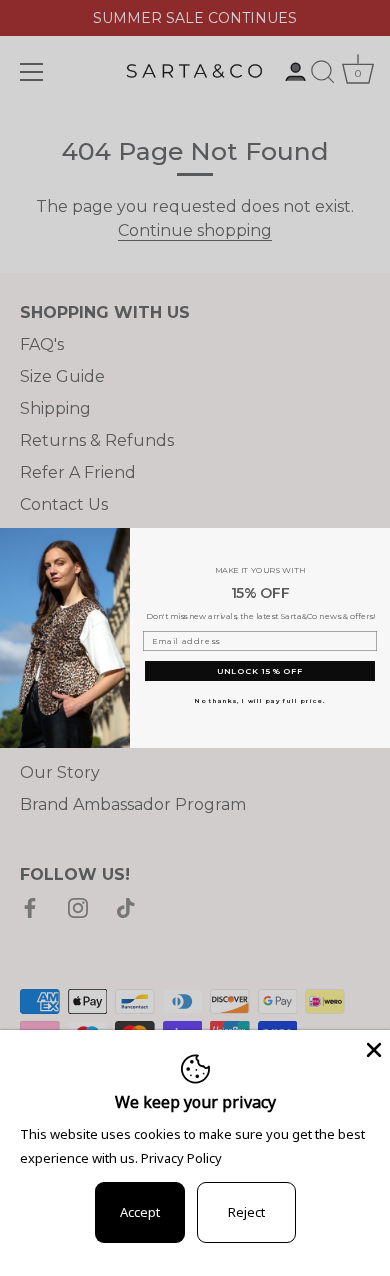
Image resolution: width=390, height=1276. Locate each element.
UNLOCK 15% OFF (260, 671)
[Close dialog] (380, 538)
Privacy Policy (181, 1158)
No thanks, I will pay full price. (260, 701)
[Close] (372, 1048)
